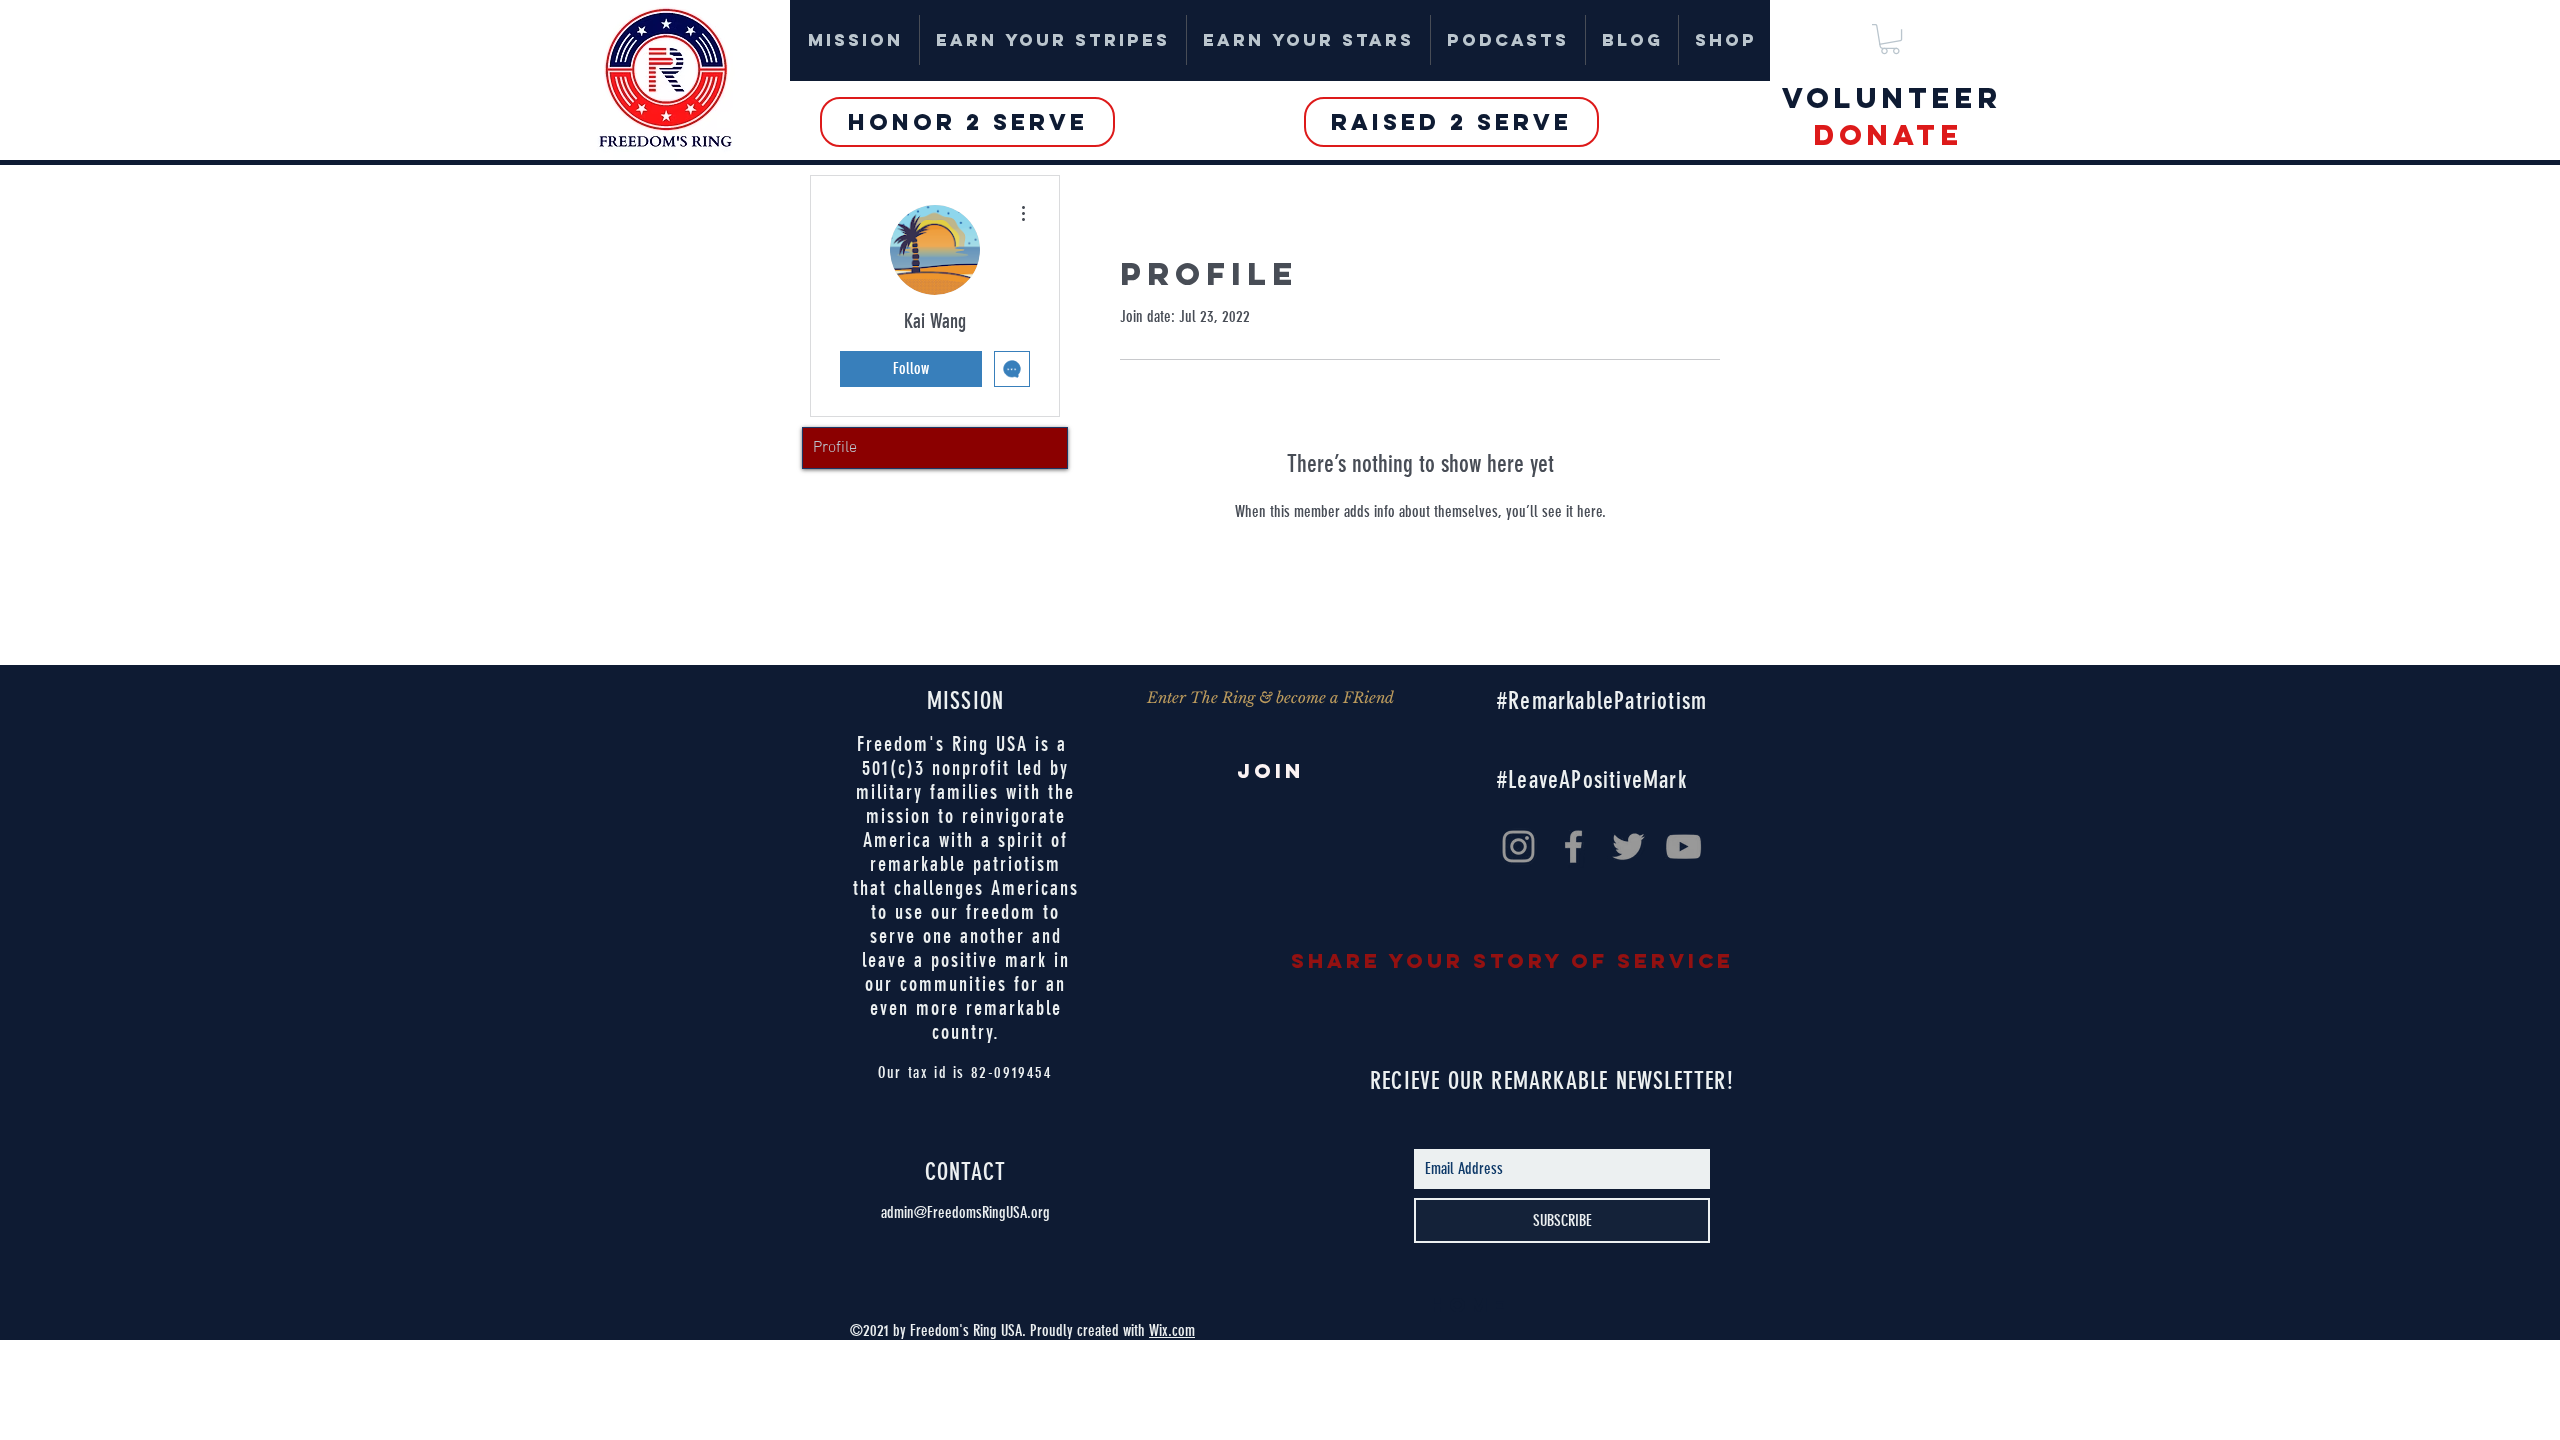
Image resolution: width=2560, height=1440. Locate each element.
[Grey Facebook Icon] (1573, 846)
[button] (1890, 39)
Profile (835, 448)
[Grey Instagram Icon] (1518, 846)
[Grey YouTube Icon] (1683, 846)
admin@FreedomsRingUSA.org (965, 1212)
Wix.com (1172, 1330)
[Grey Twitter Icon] (1628, 846)
